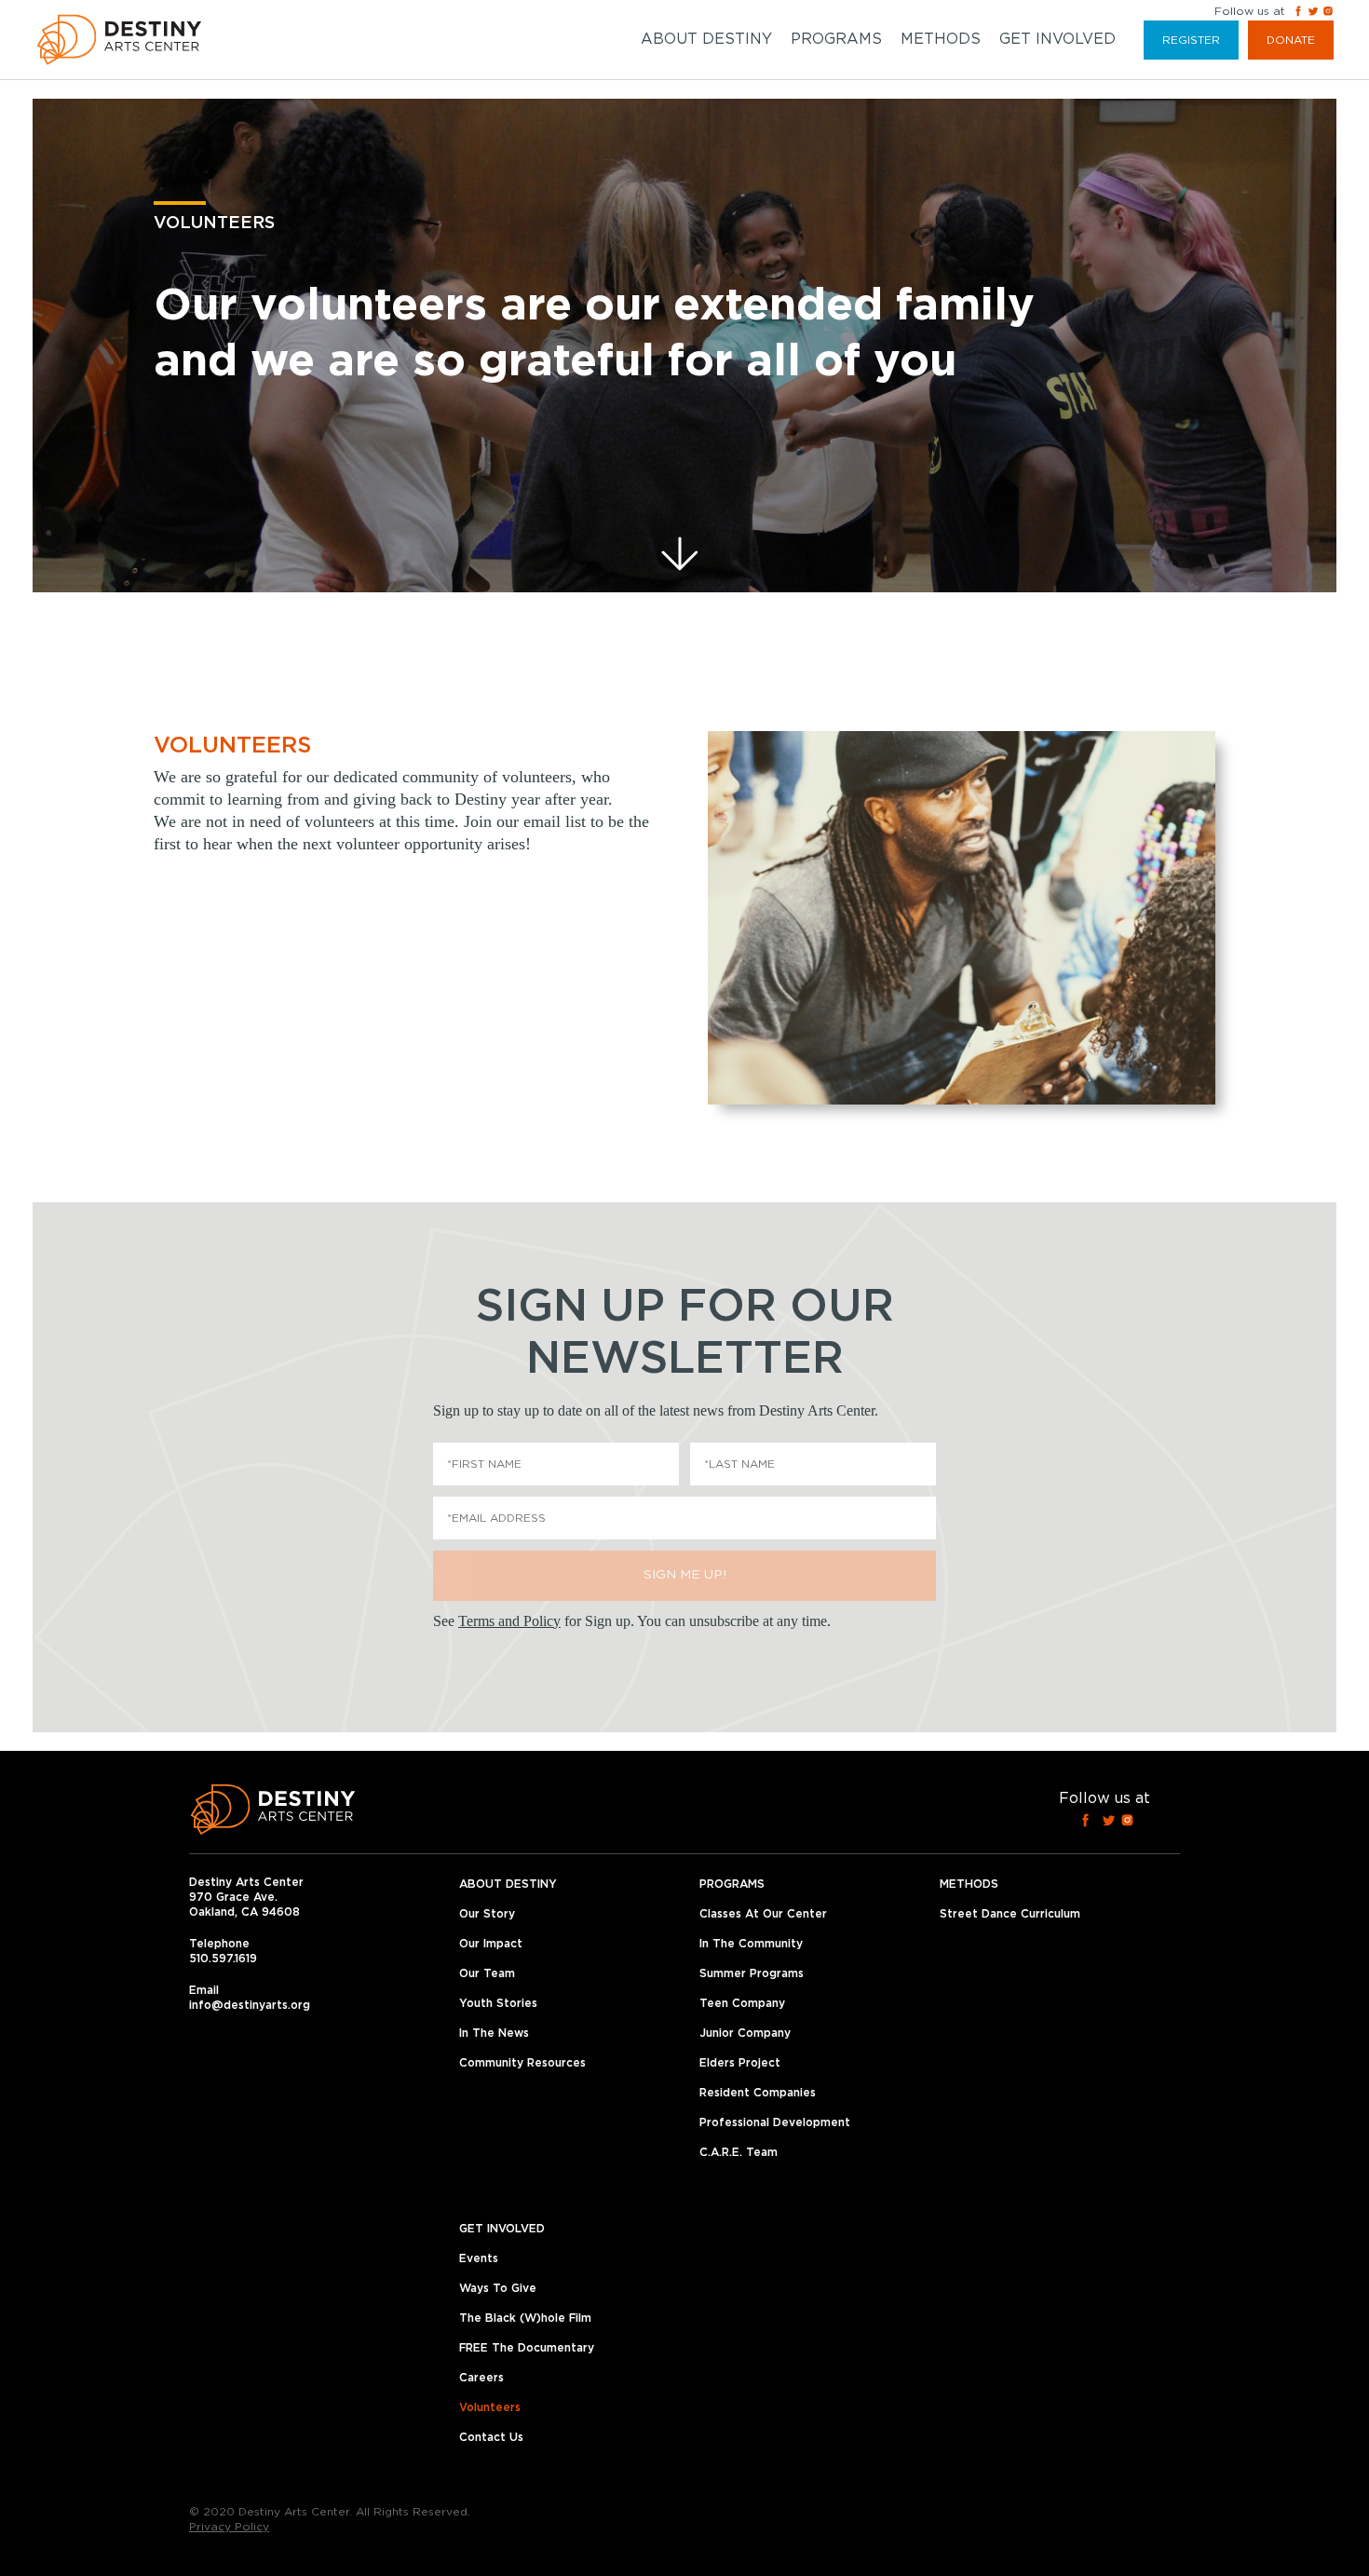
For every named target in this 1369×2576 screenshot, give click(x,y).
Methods (941, 39)
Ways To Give (498, 2288)
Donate (1291, 40)
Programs (836, 39)
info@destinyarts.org (250, 2005)
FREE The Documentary (527, 2348)
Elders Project (740, 2063)
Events (479, 2258)
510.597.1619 (223, 1959)
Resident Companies (758, 2093)
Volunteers (490, 2407)
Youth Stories (498, 2003)
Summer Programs (752, 1973)
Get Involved (1057, 39)
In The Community (751, 1944)
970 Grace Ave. (233, 1897)
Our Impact (491, 1944)
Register (1191, 40)
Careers (481, 2378)
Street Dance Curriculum (1010, 1914)
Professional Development (775, 2122)
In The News (494, 2033)
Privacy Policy (229, 2527)
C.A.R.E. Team (739, 2152)
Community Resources (522, 2063)
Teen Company (742, 2003)
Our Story (487, 1914)
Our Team (487, 1973)
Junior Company (745, 2033)
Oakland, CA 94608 (244, 1912)
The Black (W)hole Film (525, 2318)
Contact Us (491, 2437)
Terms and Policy (509, 1621)
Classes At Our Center (763, 1914)
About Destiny (706, 39)
